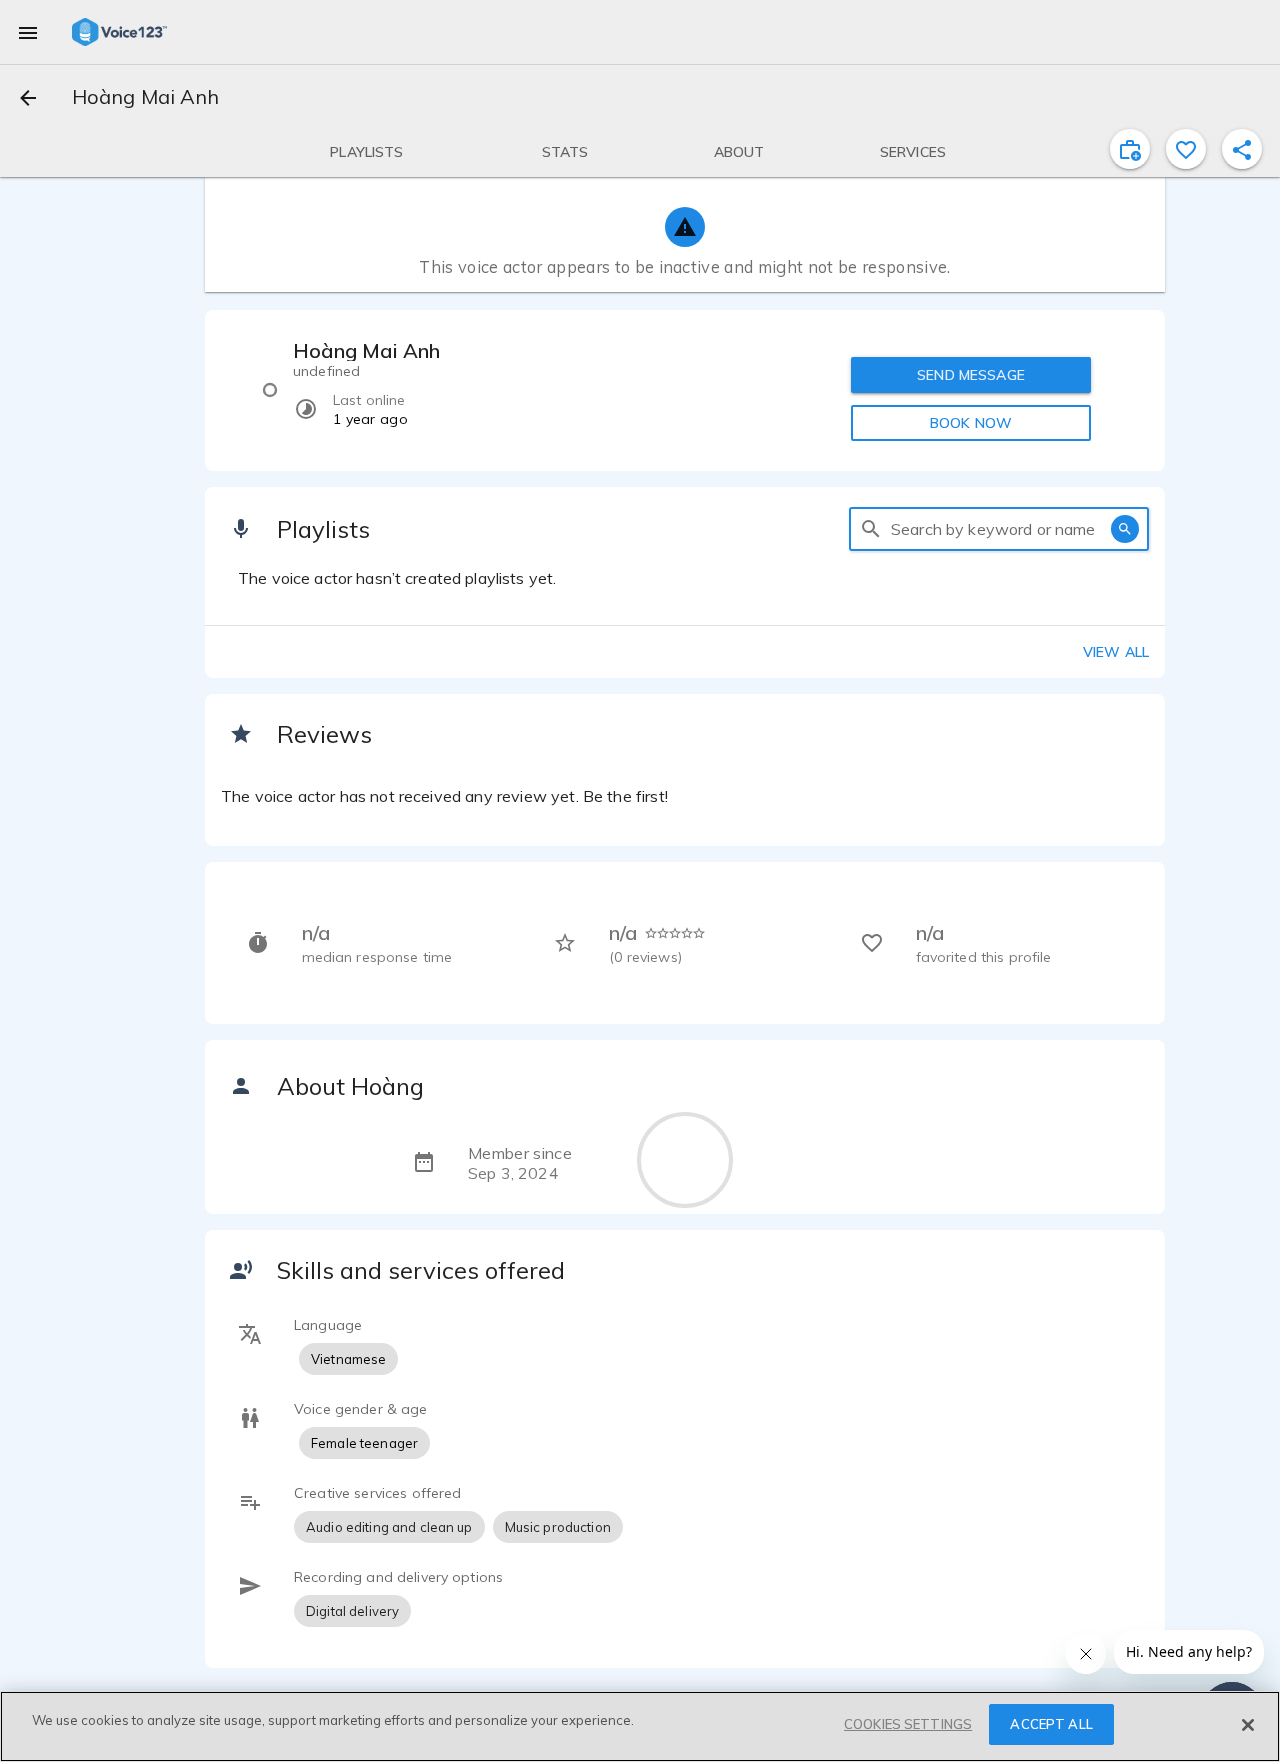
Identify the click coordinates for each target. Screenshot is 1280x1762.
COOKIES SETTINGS (908, 1724)
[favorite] (1186, 149)
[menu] (28, 32)
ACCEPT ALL (1051, 1724)
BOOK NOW (971, 423)
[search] (871, 529)
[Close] (1248, 1725)
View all (1116, 652)
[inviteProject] (1130, 149)
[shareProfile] (1242, 149)
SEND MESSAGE (971, 375)
